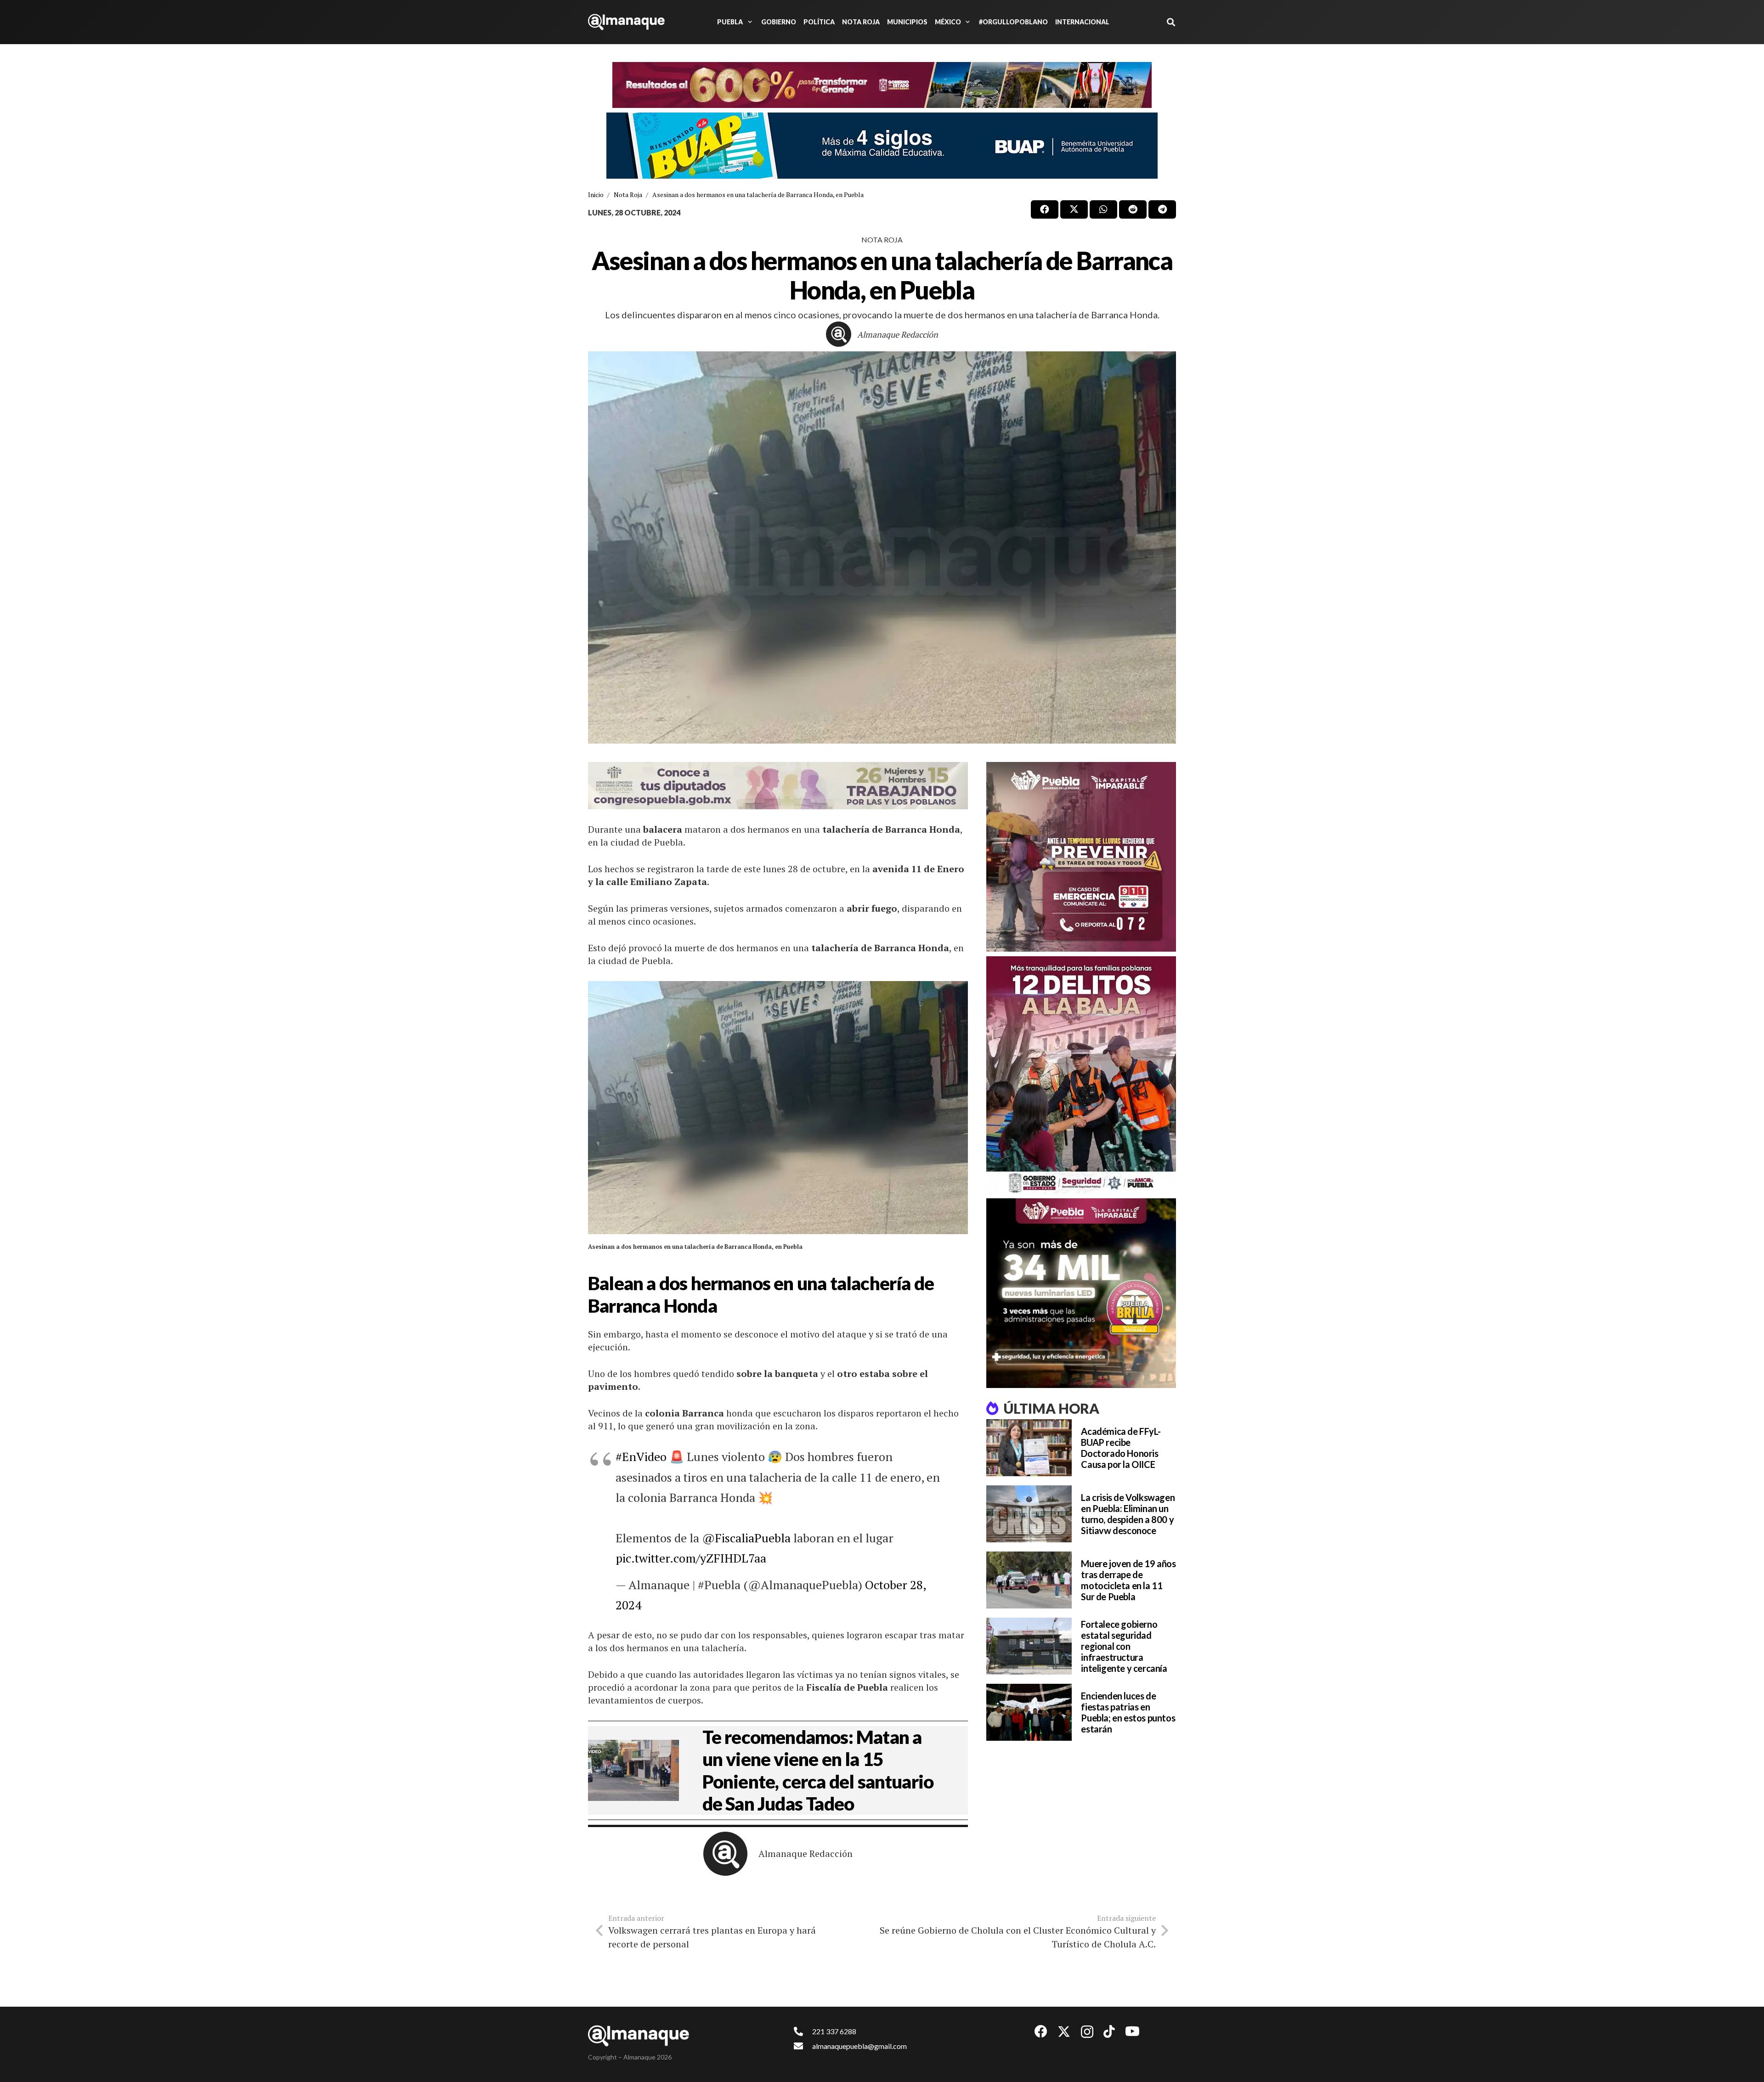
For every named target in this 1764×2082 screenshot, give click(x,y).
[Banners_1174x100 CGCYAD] (882, 85)
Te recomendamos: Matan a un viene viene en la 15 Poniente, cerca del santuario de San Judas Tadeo (818, 1770)
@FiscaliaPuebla (746, 1538)
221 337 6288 (834, 2031)
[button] (748, 22)
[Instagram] (1087, 2032)
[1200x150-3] (778, 786)
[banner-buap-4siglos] (882, 146)
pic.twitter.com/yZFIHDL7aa (691, 1558)
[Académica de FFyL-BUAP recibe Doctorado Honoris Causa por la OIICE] (1029, 1448)
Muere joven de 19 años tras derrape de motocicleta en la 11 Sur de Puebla (1128, 1580)
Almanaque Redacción (898, 334)
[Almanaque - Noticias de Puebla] (626, 22)
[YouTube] (1132, 2031)
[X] (1064, 2032)
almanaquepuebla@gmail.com (859, 2046)
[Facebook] (1041, 2031)
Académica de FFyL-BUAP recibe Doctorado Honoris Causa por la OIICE (1121, 1448)
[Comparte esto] (1045, 209)
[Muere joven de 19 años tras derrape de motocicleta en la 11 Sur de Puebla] (1029, 1580)
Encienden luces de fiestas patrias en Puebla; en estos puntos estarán (1128, 1712)
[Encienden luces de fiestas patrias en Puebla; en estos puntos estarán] (1029, 1712)
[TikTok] (1109, 2031)
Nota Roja (882, 240)
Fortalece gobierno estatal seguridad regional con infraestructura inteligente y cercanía (1124, 1646)
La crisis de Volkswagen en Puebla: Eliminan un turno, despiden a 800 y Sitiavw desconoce (1128, 1514)
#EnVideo (641, 1456)
